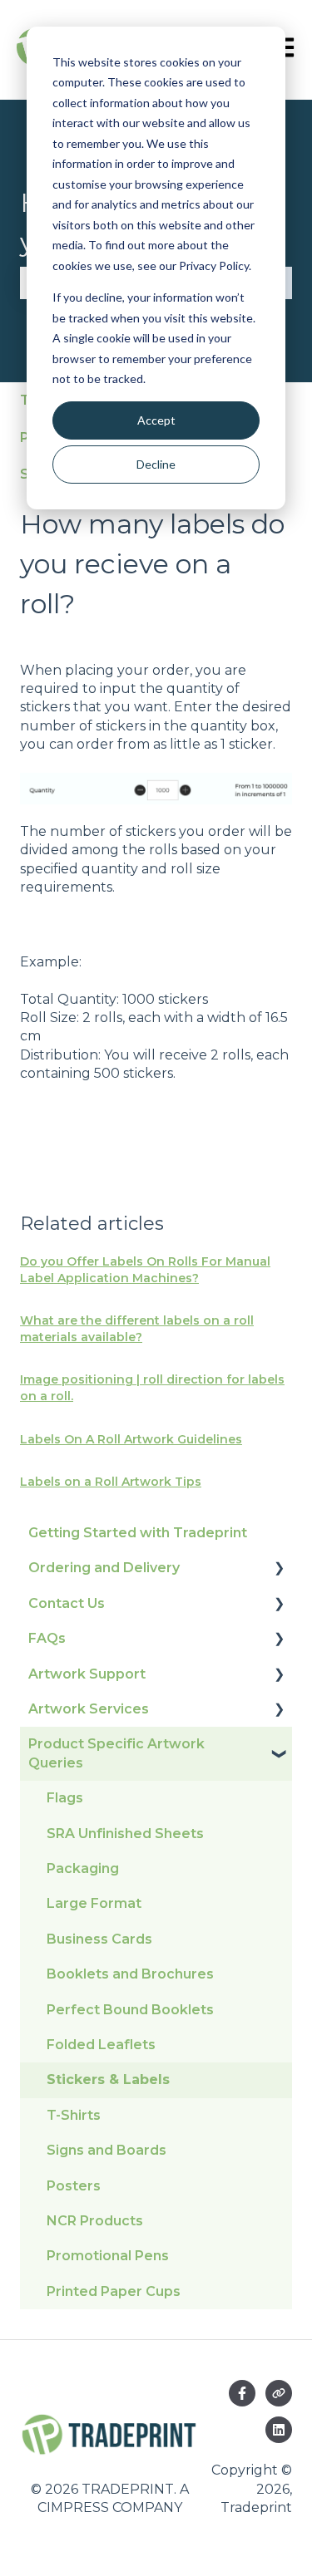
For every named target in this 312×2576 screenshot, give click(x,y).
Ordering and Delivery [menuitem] (104, 1568)
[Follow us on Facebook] (242, 2393)
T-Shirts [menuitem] (74, 2115)
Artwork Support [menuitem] (87, 1674)
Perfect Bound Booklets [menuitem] (130, 2010)
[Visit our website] (279, 2393)
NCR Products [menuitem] (95, 2221)
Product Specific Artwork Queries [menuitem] (116, 1753)
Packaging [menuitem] (83, 1868)
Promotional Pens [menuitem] (108, 2256)
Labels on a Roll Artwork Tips (111, 1482)
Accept (156, 420)
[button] (279, 1569)
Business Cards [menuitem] (99, 1939)
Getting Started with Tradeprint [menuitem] (138, 1533)
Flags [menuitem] (65, 1798)
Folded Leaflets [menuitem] (101, 2045)
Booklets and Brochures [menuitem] (130, 1974)
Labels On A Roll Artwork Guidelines (131, 1439)
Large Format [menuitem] (94, 1903)
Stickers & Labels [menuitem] (108, 2079)
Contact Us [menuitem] (67, 1603)
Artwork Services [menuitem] (89, 1709)
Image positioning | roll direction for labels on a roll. (152, 1388)
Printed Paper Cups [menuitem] (114, 2291)
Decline (156, 464)
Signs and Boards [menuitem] (106, 2150)
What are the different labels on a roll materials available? (137, 1329)
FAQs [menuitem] (47, 1638)
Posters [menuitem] (74, 2186)
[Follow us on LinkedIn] (279, 2430)
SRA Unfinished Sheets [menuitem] (125, 1834)
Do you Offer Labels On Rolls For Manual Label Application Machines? (145, 1270)
